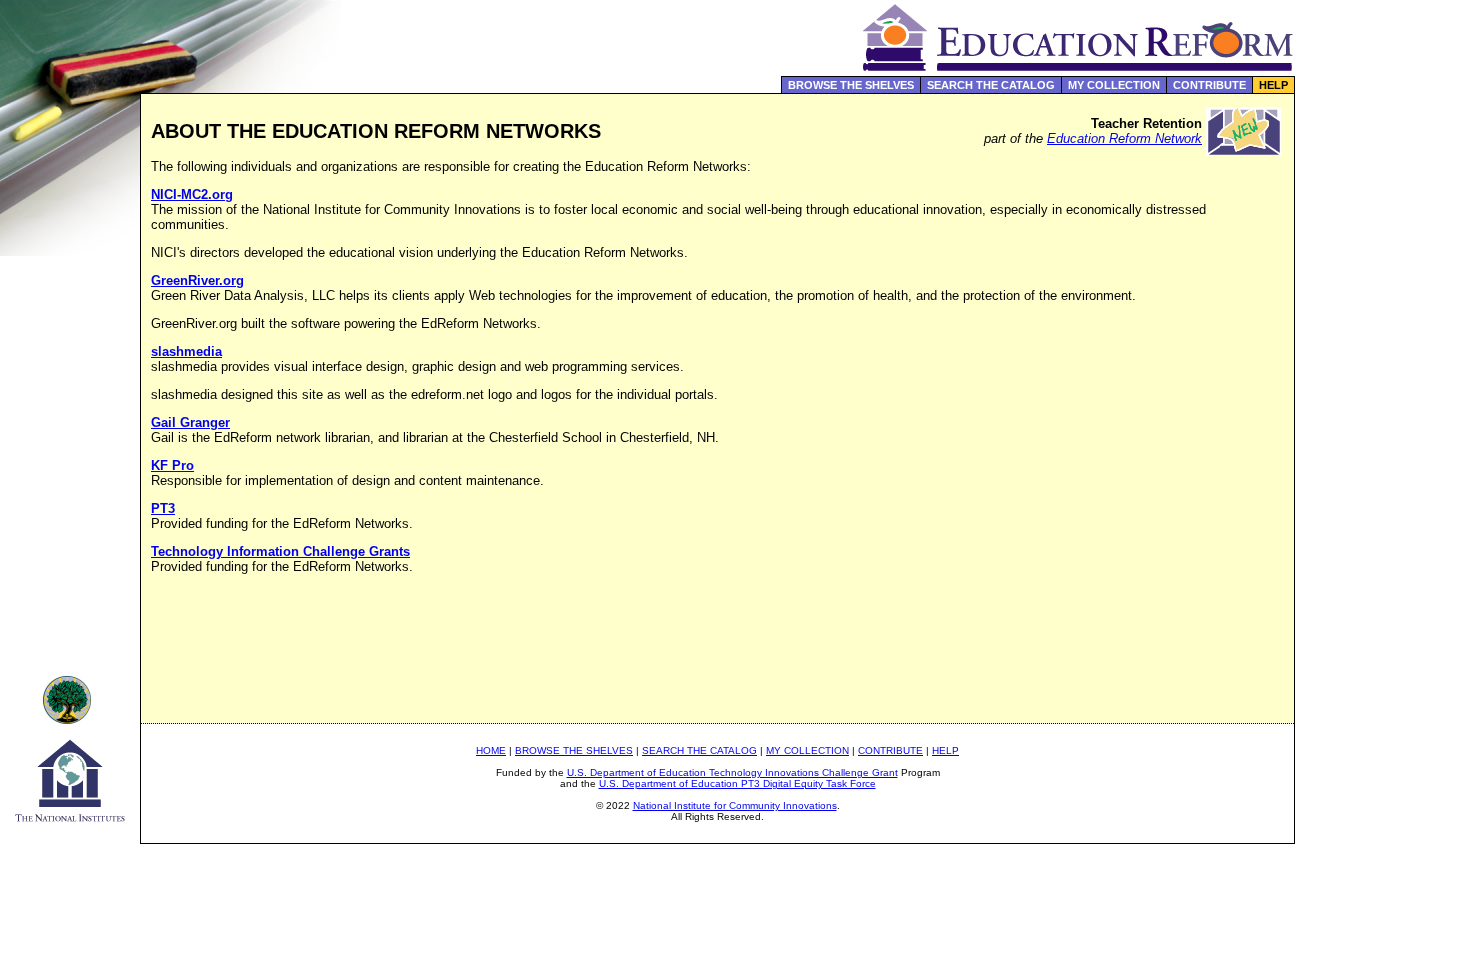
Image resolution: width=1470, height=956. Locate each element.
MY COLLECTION (1114, 85)
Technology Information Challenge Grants (280, 551)
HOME (491, 750)
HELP (1273, 85)
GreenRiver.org (197, 280)
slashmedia (186, 351)
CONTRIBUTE (1209, 85)
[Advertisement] (1383, 424)
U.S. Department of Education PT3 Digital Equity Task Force (737, 783)
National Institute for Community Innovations (735, 805)
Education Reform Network (1124, 138)
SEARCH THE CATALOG (991, 85)
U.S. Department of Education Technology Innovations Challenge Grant (732, 772)
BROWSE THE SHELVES (851, 85)
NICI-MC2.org (192, 194)
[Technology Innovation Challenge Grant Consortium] (70, 718)
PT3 (163, 508)
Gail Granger (190, 422)
